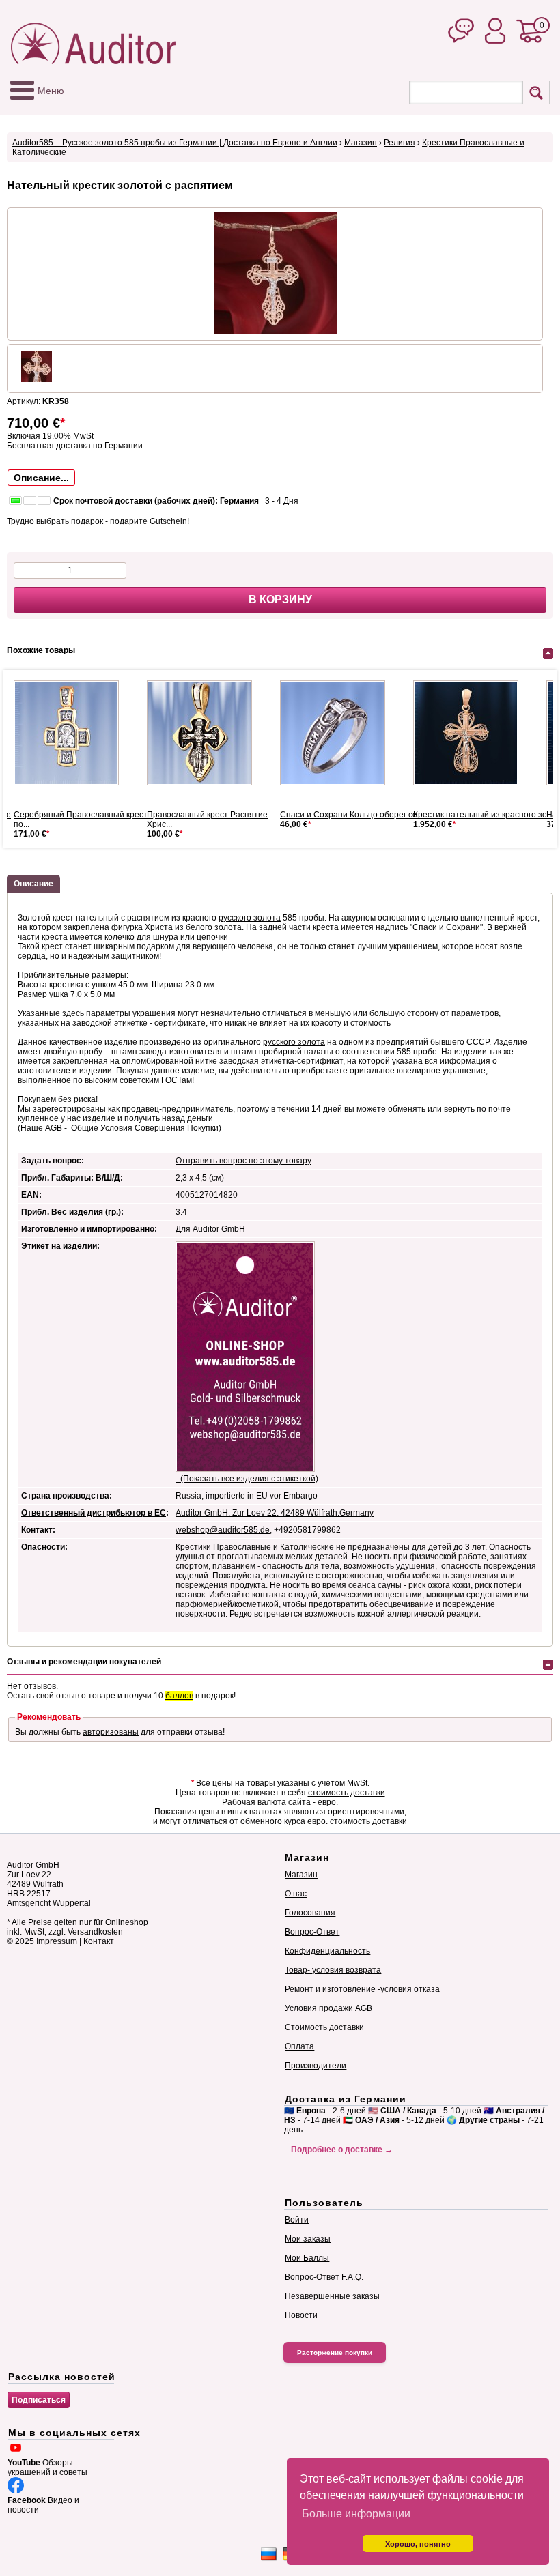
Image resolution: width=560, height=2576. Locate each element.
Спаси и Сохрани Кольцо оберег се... (352, 815)
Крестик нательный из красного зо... (483, 815)
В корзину (280, 599)
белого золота (214, 927)
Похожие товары (41, 650)
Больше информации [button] (356, 2514)
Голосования (310, 1913)
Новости (301, 2315)
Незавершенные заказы (332, 2296)
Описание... (41, 478)
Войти (297, 2220)
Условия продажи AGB (328, 2008)
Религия (400, 143)
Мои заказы (308, 2239)
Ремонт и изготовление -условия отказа (362, 1989)
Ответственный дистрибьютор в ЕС (94, 1513)
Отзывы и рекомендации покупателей (84, 1662)
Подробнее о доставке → (342, 2150)
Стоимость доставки (324, 2027)
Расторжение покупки (335, 2353)
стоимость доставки (347, 1793)
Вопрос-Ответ (312, 1932)
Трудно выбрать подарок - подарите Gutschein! (98, 521)
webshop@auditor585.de (223, 1530)
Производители (316, 2066)
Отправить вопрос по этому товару (243, 1161)
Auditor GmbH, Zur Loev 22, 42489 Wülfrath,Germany (275, 1513)
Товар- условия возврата (333, 1970)
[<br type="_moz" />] (72, 733)
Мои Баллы (307, 2258)
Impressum (57, 1941)
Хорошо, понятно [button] (418, 2544)
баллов (179, 1696)
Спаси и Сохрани (446, 927)
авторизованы (111, 1732)
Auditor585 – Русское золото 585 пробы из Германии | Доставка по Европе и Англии (175, 143)
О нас (296, 1894)
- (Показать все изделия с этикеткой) (247, 1479)
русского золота (250, 918)
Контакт (99, 1941)
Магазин (361, 143)
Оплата (299, 2046)
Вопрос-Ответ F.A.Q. (324, 2277)
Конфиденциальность (327, 1951)
